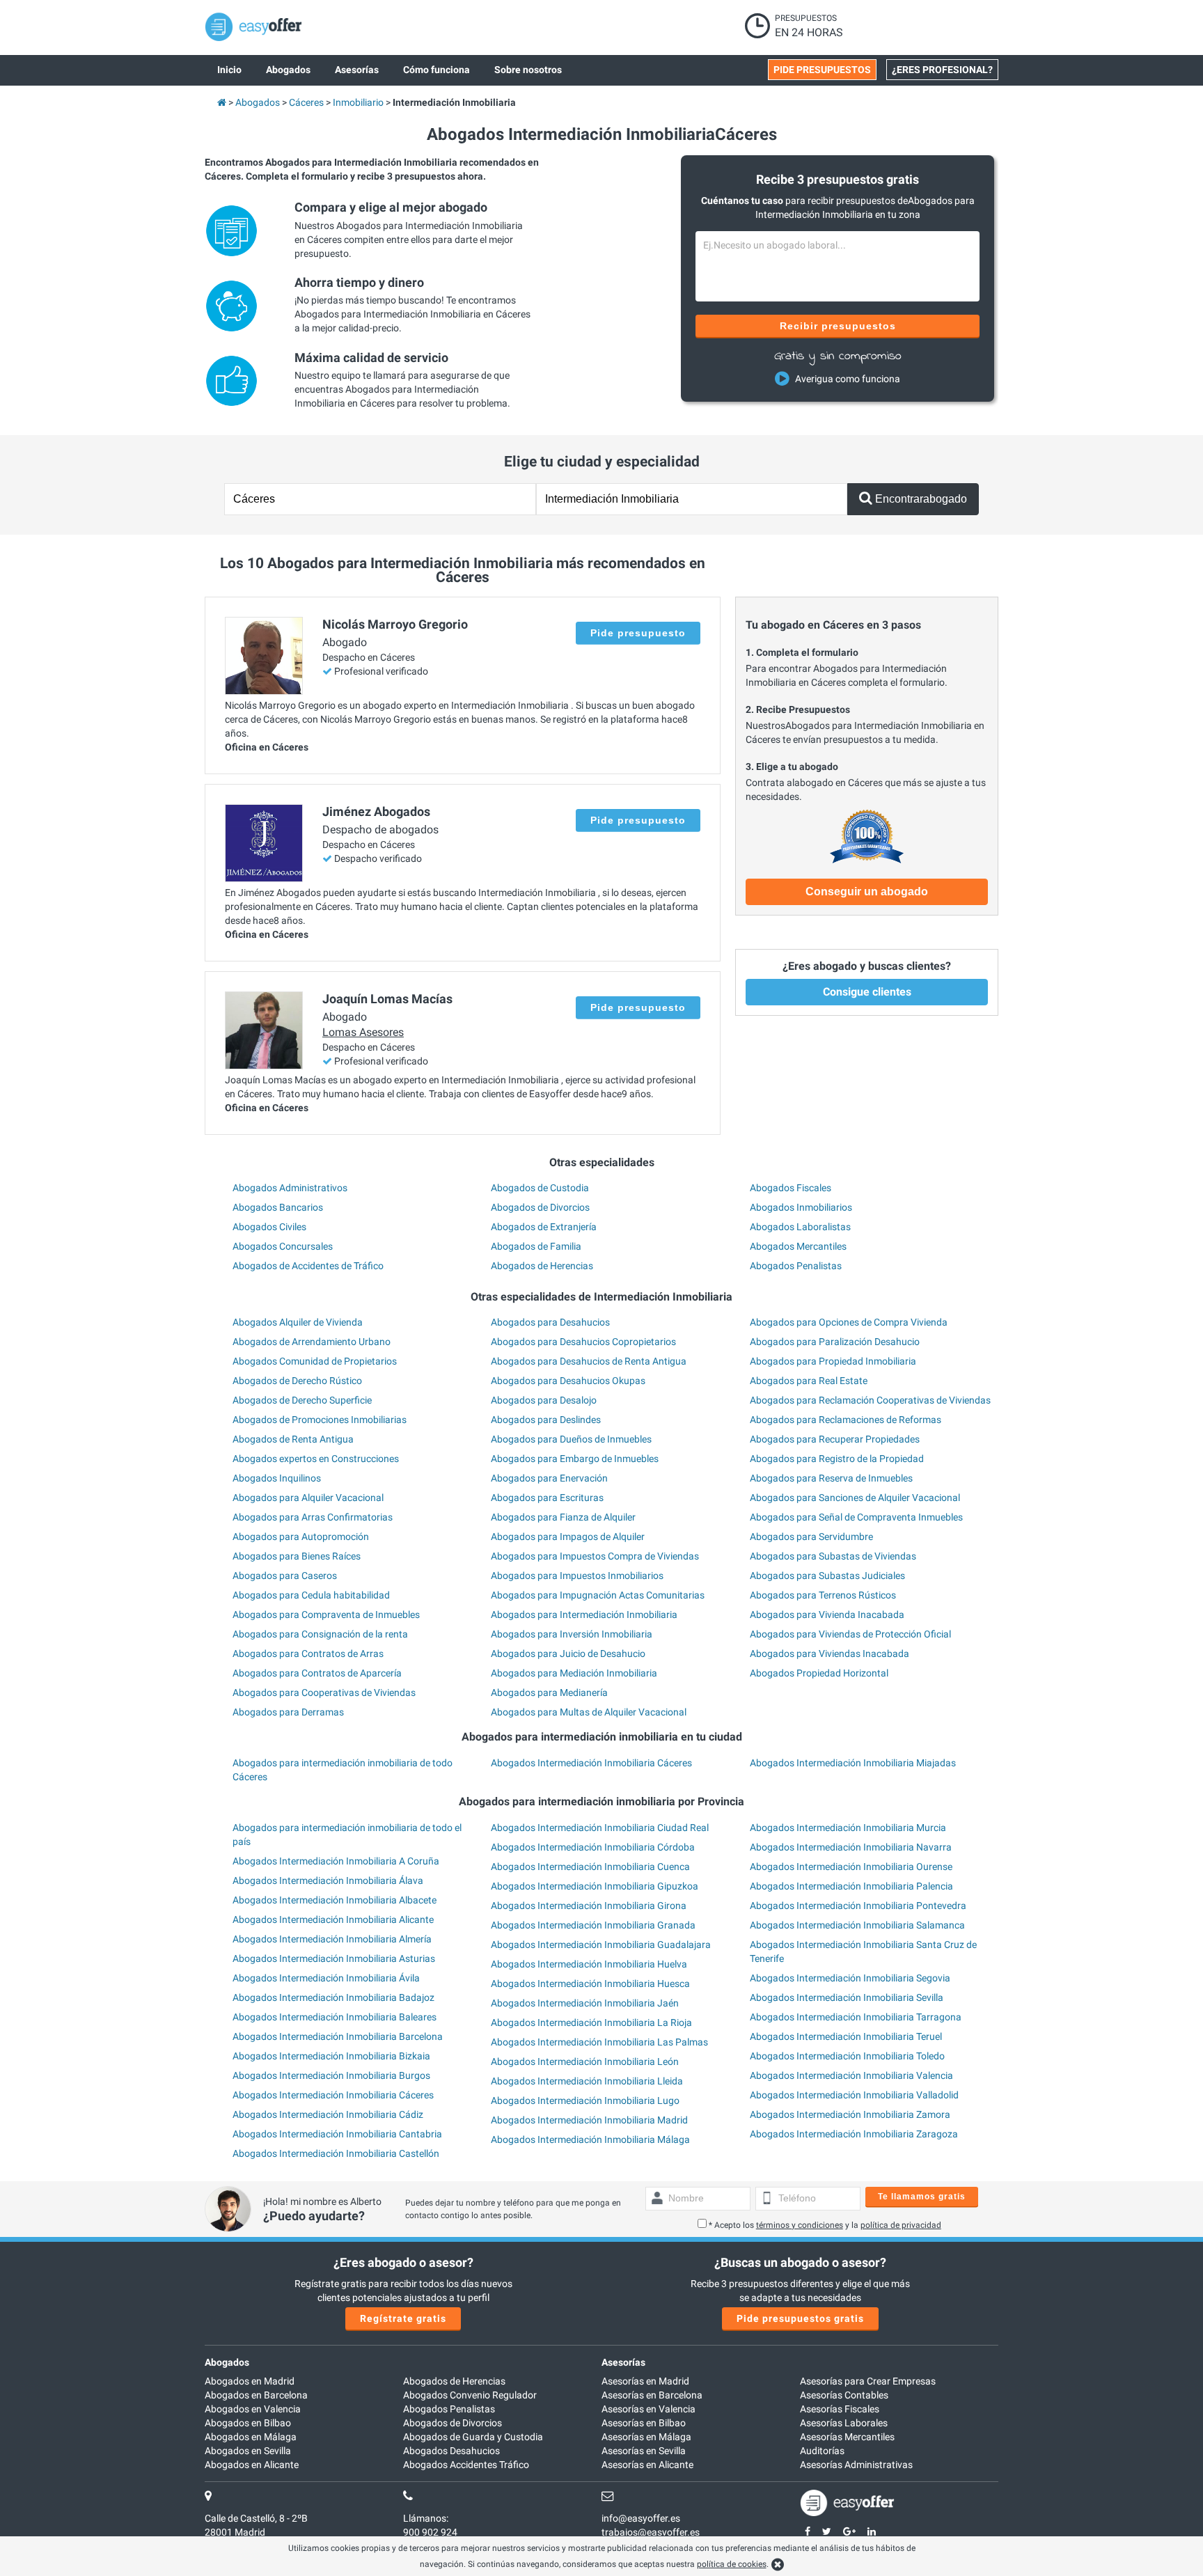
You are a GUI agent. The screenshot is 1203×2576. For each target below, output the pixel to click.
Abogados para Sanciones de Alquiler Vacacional (855, 1498)
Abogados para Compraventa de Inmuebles (326, 1615)
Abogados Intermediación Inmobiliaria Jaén (585, 2003)
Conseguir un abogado (867, 892)
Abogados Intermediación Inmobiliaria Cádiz (328, 2114)
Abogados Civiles (269, 1227)
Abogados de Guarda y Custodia (473, 2437)
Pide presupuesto (638, 633)
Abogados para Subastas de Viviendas (833, 1556)
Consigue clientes (867, 992)
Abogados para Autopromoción (301, 1537)
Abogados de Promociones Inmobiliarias (320, 1420)
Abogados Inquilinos (277, 1478)
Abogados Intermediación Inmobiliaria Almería (332, 1939)
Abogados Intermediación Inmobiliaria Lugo (585, 2100)
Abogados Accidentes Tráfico (466, 2465)
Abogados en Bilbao (248, 2423)
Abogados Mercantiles (798, 1246)
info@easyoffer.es (641, 2518)
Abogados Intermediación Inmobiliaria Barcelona (338, 2036)
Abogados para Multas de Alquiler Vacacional (589, 1712)
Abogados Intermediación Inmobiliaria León (585, 2061)
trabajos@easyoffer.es (651, 2532)
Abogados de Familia (536, 1246)
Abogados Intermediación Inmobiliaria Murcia (848, 1828)
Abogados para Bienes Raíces (297, 1556)
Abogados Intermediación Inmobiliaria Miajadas (853, 1763)
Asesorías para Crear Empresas (868, 2381)
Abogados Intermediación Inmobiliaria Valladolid (854, 2095)
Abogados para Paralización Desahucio (835, 1342)
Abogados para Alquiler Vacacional (308, 1498)
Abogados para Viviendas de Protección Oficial (850, 1634)
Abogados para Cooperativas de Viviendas (324, 1693)
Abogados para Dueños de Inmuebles (571, 1439)
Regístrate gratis (403, 2318)
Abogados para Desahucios (550, 1322)
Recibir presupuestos (838, 326)
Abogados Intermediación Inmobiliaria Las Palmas (599, 2042)
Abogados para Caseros (285, 1576)
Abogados (227, 2362)
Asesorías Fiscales (840, 2409)
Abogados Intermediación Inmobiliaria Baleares (335, 2017)
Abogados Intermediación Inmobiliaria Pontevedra (858, 1906)
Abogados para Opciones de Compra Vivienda (849, 1322)
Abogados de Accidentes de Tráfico (308, 1266)
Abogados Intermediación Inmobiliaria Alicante (333, 1919)
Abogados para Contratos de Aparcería (317, 1673)
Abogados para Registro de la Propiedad (837, 1459)
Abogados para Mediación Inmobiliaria (574, 1673)
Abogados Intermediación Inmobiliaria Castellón (336, 2153)
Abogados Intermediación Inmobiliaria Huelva (589, 1964)
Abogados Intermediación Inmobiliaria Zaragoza (854, 2134)
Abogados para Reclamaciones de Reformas (846, 1420)
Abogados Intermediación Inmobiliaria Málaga (590, 2139)
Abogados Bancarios (278, 1207)
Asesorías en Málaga (646, 2437)
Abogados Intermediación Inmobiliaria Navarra (851, 1847)
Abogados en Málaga (251, 2437)
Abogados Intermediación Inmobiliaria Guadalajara (601, 1945)
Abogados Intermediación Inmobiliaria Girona (589, 1906)
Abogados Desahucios (451, 2451)
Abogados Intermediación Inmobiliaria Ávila (326, 1978)
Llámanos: (426, 2518)
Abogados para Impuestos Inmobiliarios (577, 1576)
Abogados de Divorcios (540, 1207)
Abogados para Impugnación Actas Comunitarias (598, 1595)
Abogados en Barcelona (256, 2395)
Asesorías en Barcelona (652, 2395)
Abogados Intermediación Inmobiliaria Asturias (334, 1958)
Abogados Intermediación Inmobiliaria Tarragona (856, 2017)
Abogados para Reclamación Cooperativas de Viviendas (870, 1400)
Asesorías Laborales (844, 2423)
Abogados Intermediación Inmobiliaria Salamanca (857, 1925)
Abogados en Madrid (250, 2381)
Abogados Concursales (283, 1246)
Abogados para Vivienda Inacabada (827, 1615)
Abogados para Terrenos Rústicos (823, 1595)
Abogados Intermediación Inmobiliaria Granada (593, 1925)
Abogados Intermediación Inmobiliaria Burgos (331, 2075)
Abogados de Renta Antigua (293, 1439)
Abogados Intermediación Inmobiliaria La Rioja (591, 2023)
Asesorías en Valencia (648, 2409)
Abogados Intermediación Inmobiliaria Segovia (850, 1978)
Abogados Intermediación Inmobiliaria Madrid (589, 2120)
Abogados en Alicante (252, 2465)
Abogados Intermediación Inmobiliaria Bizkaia (331, 2056)
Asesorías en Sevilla (644, 2451)
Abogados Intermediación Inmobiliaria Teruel (846, 2036)
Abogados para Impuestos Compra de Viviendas (595, 1556)
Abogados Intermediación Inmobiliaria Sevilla (847, 1997)
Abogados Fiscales (791, 1188)
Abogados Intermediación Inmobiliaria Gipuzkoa (595, 1886)
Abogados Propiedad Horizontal (819, 1673)
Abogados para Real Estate (809, 1381)
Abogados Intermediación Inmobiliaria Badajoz (333, 1997)
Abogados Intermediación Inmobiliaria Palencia (851, 1886)
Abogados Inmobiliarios (801, 1207)
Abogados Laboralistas (800, 1227)
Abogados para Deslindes (546, 1420)
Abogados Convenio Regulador (470, 2395)
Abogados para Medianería (549, 1693)
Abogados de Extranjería (544, 1227)
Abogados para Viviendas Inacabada (829, 1654)
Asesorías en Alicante (647, 2465)
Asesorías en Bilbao (644, 2423)
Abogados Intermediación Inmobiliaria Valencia (851, 2075)
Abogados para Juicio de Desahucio (568, 1654)
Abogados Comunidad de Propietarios (315, 1361)
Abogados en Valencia (253, 2409)
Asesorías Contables (844, 2395)
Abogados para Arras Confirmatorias (313, 1517)
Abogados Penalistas (796, 1266)
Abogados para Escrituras (547, 1498)
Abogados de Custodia (540, 1188)
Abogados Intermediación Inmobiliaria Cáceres (591, 1763)
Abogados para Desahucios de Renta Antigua (589, 1361)
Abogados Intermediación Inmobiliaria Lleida (587, 2081)
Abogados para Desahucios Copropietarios (583, 1342)
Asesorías (623, 2362)
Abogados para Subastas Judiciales (827, 1576)
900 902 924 (430, 2532)
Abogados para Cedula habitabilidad (311, 1595)
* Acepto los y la (825, 2225)
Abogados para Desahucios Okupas (568, 1381)
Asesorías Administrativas (856, 2465)
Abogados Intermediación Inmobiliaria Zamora (850, 2114)
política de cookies (732, 2564)
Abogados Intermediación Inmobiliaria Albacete (335, 1900)
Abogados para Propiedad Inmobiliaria (833, 1361)
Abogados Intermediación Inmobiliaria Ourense (851, 1867)
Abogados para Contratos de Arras (308, 1654)
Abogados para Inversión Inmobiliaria (572, 1634)
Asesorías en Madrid (645, 2381)
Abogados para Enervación (549, 1478)
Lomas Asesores (363, 1032)
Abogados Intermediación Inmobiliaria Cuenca (590, 1867)
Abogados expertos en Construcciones (316, 1459)
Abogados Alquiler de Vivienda (298, 1322)
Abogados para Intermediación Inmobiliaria (584, 1615)
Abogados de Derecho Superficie (302, 1400)
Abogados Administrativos (290, 1188)
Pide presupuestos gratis (800, 2318)
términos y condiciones (800, 2225)
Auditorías (822, 2451)
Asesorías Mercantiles (847, 2437)
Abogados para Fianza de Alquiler (563, 1517)
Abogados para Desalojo (544, 1400)
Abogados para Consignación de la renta (320, 1634)
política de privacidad (901, 2225)
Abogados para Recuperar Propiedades (835, 1439)
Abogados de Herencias (542, 1266)
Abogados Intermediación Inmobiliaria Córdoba (593, 1847)
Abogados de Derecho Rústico (297, 1381)
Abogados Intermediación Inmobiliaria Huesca (590, 1984)
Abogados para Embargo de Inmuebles (575, 1459)
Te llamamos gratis (922, 2197)
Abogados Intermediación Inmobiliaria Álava (328, 1880)
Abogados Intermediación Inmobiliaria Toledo (847, 2056)
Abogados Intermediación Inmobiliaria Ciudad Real (600, 1828)
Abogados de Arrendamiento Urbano (312, 1342)
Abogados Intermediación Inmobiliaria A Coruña (336, 1861)
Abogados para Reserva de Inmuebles (831, 1478)
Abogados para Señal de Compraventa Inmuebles (856, 1517)
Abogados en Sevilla (248, 2451)
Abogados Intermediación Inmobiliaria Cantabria (337, 2134)
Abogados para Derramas (288, 1712)
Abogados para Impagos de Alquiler (568, 1537)
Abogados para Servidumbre (811, 1537)
